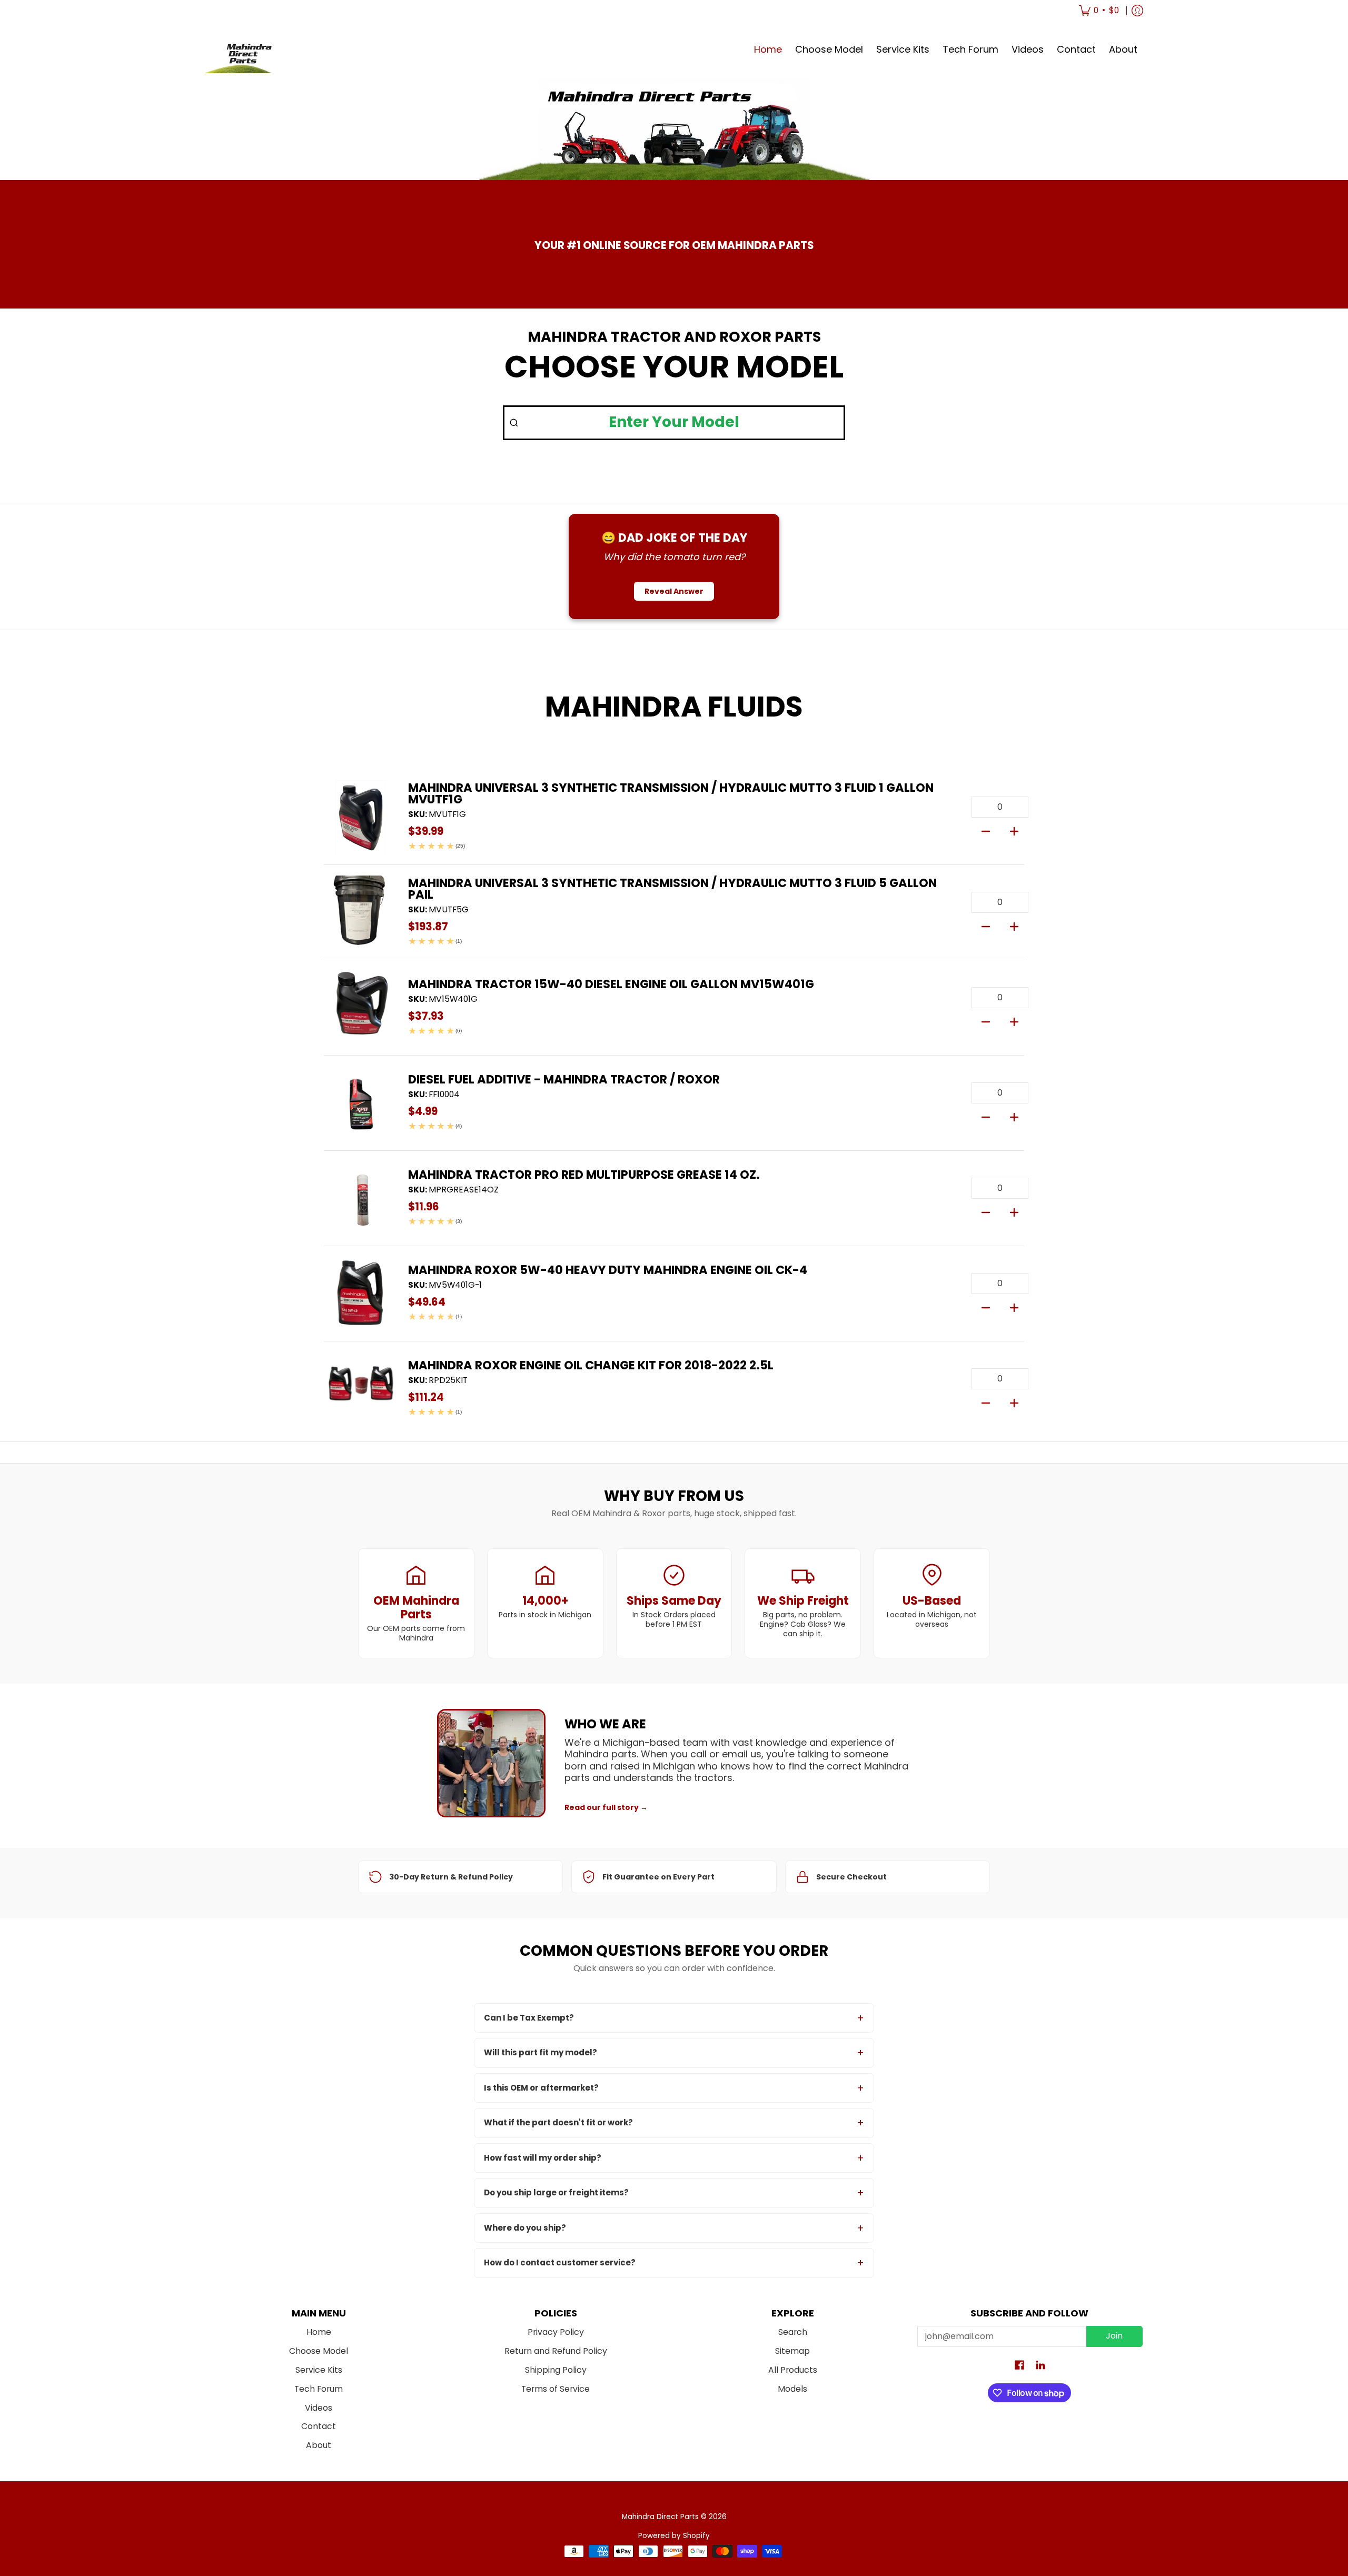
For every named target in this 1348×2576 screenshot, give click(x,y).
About (319, 2445)
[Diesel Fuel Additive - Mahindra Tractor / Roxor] (361, 1103)
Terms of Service (556, 2389)
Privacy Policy (556, 2332)
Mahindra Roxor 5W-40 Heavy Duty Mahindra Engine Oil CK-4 (608, 1270)
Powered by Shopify (674, 2536)
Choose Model (319, 2351)
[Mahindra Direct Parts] (245, 50)
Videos (319, 2408)
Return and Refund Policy (556, 2351)
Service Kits (319, 2370)
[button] (1019, 2366)
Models (792, 2389)
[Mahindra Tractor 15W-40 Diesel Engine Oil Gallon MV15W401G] (361, 1008)
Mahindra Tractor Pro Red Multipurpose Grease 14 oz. (584, 1175)
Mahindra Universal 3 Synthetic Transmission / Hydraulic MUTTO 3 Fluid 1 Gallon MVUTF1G (671, 794)
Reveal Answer (674, 591)
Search (793, 2332)
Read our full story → (606, 1807)
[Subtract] (986, 830)
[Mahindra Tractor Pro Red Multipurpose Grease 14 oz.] (361, 1198)
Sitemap (792, 2351)
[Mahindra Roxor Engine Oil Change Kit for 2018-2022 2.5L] (361, 1389)
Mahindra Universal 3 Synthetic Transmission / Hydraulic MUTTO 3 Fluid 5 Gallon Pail (672, 889)
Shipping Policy (556, 2370)
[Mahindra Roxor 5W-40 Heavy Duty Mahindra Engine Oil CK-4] (361, 1294)
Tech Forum (319, 2389)
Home (319, 2332)
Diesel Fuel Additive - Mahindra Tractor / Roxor (564, 1079)
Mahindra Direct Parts (660, 2517)
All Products (793, 2370)
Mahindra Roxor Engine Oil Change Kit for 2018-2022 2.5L (591, 1365)
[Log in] (1137, 11)
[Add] (1014, 830)
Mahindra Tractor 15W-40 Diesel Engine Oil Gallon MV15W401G (611, 984)
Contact (319, 2426)
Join (1114, 2336)
